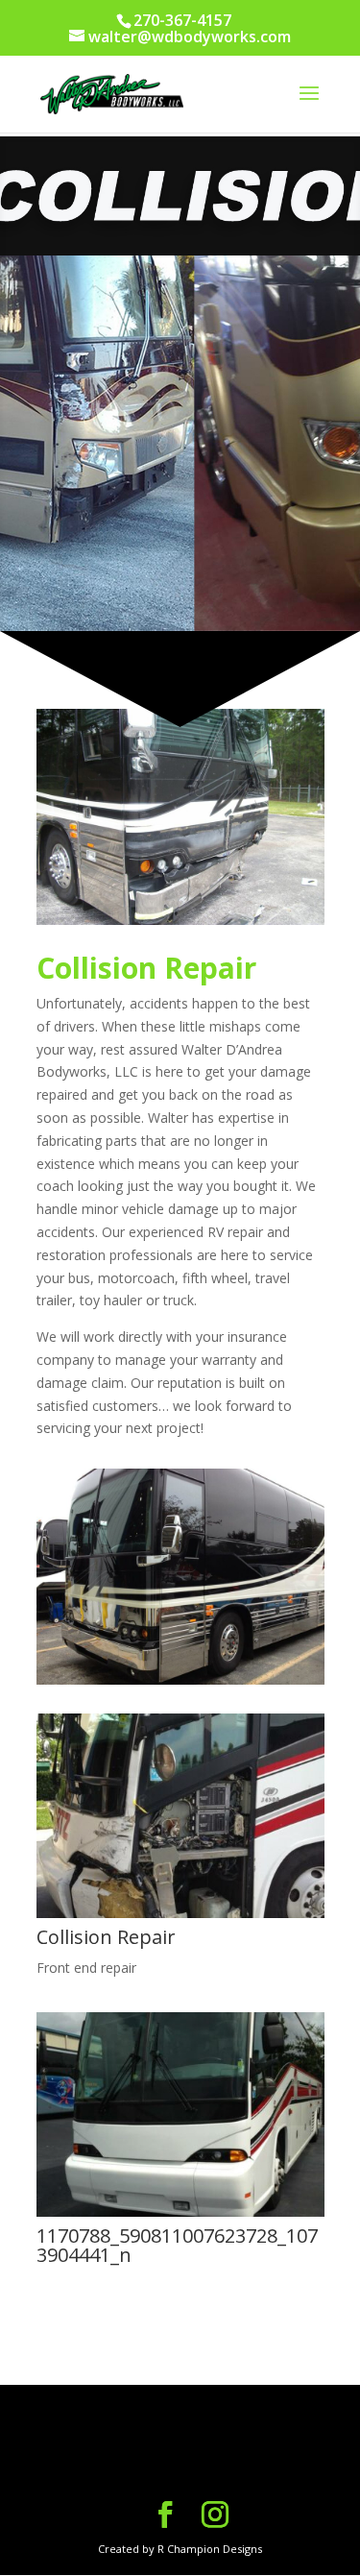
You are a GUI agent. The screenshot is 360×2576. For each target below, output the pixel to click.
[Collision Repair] (180, 1913)
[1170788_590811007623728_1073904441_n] (180, 2211)
